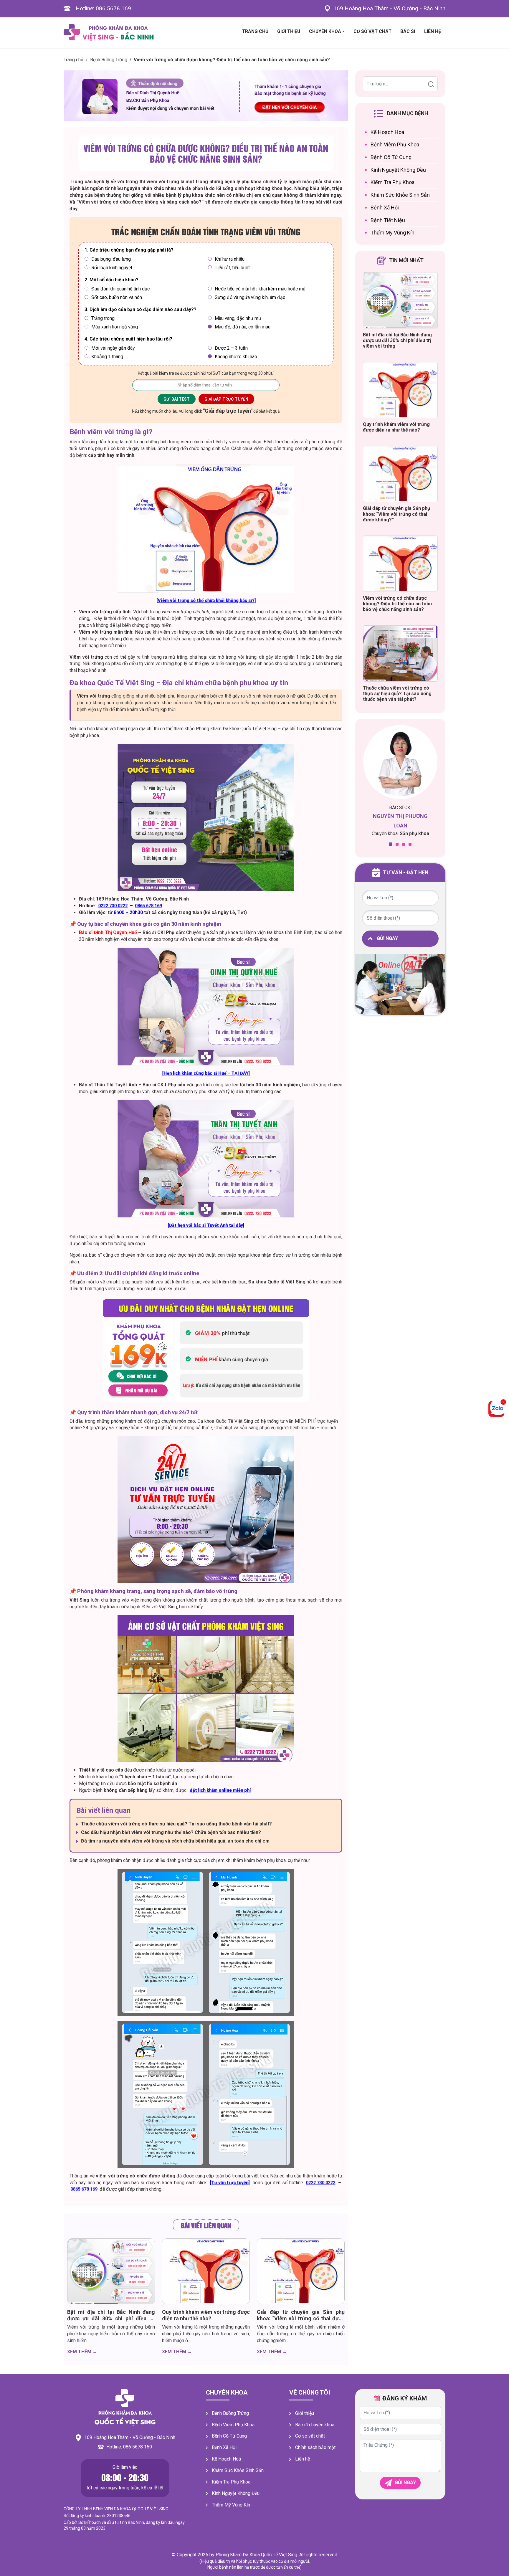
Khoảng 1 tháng (107, 357)
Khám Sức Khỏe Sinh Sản (400, 195)
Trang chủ (73, 60)
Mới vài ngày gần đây (113, 348)
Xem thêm (82, 2352)
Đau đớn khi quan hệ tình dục (120, 289)
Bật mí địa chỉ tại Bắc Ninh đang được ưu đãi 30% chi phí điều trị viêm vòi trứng (111, 2318)
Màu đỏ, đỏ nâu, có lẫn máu (243, 327)
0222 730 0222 (113, 906)
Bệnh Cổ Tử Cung (391, 157)
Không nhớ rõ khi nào (236, 357)
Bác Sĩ (408, 31)
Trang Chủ (255, 31)
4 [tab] (410, 844)
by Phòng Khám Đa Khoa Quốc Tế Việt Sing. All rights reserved (273, 2555)
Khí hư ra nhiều (230, 259)
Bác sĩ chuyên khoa (315, 2425)
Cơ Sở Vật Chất (372, 31)
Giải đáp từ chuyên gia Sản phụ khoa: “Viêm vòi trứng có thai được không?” (301, 2318)
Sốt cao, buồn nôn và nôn (117, 297)
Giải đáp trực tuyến (226, 399)
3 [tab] (404, 844)
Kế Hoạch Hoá (387, 132)
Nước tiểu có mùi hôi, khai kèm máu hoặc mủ (260, 289)
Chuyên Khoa (325, 31)
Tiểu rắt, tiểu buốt (232, 268)
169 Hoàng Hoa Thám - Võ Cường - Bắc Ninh (389, 8)
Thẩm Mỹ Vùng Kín (393, 233)
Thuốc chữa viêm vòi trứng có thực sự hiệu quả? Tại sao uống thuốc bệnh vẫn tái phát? (176, 1824)
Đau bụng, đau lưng (111, 259)
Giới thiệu (289, 31)
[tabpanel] (400, 784)
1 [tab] (391, 844)
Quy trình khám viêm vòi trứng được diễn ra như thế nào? (206, 2315)
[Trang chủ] (125, 2407)
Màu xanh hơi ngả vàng (115, 327)
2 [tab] (397, 844)
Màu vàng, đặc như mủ (238, 318)
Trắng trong (103, 318)
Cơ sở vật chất (310, 2436)
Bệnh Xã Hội (385, 208)
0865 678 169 (149, 906)
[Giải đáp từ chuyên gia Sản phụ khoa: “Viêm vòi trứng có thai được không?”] (301, 2271)
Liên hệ (433, 31)
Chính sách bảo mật (315, 2447)
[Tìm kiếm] (431, 84)
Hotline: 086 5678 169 (103, 8)
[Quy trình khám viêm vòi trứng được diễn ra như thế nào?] (206, 2271)
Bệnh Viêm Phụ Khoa (395, 144)
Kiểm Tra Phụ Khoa (393, 182)
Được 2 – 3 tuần (231, 348)
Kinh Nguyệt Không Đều (398, 170)
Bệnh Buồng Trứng (109, 60)
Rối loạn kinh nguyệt (112, 268)
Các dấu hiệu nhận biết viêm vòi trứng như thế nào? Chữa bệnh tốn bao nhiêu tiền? (171, 1832)
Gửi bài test (177, 399)
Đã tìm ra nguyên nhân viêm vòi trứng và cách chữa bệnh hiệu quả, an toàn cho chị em (175, 1841)
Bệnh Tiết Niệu (388, 220)
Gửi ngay (387, 938)
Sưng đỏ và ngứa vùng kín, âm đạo (250, 297)
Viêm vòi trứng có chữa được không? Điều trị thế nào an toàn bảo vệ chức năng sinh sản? (206, 153)
